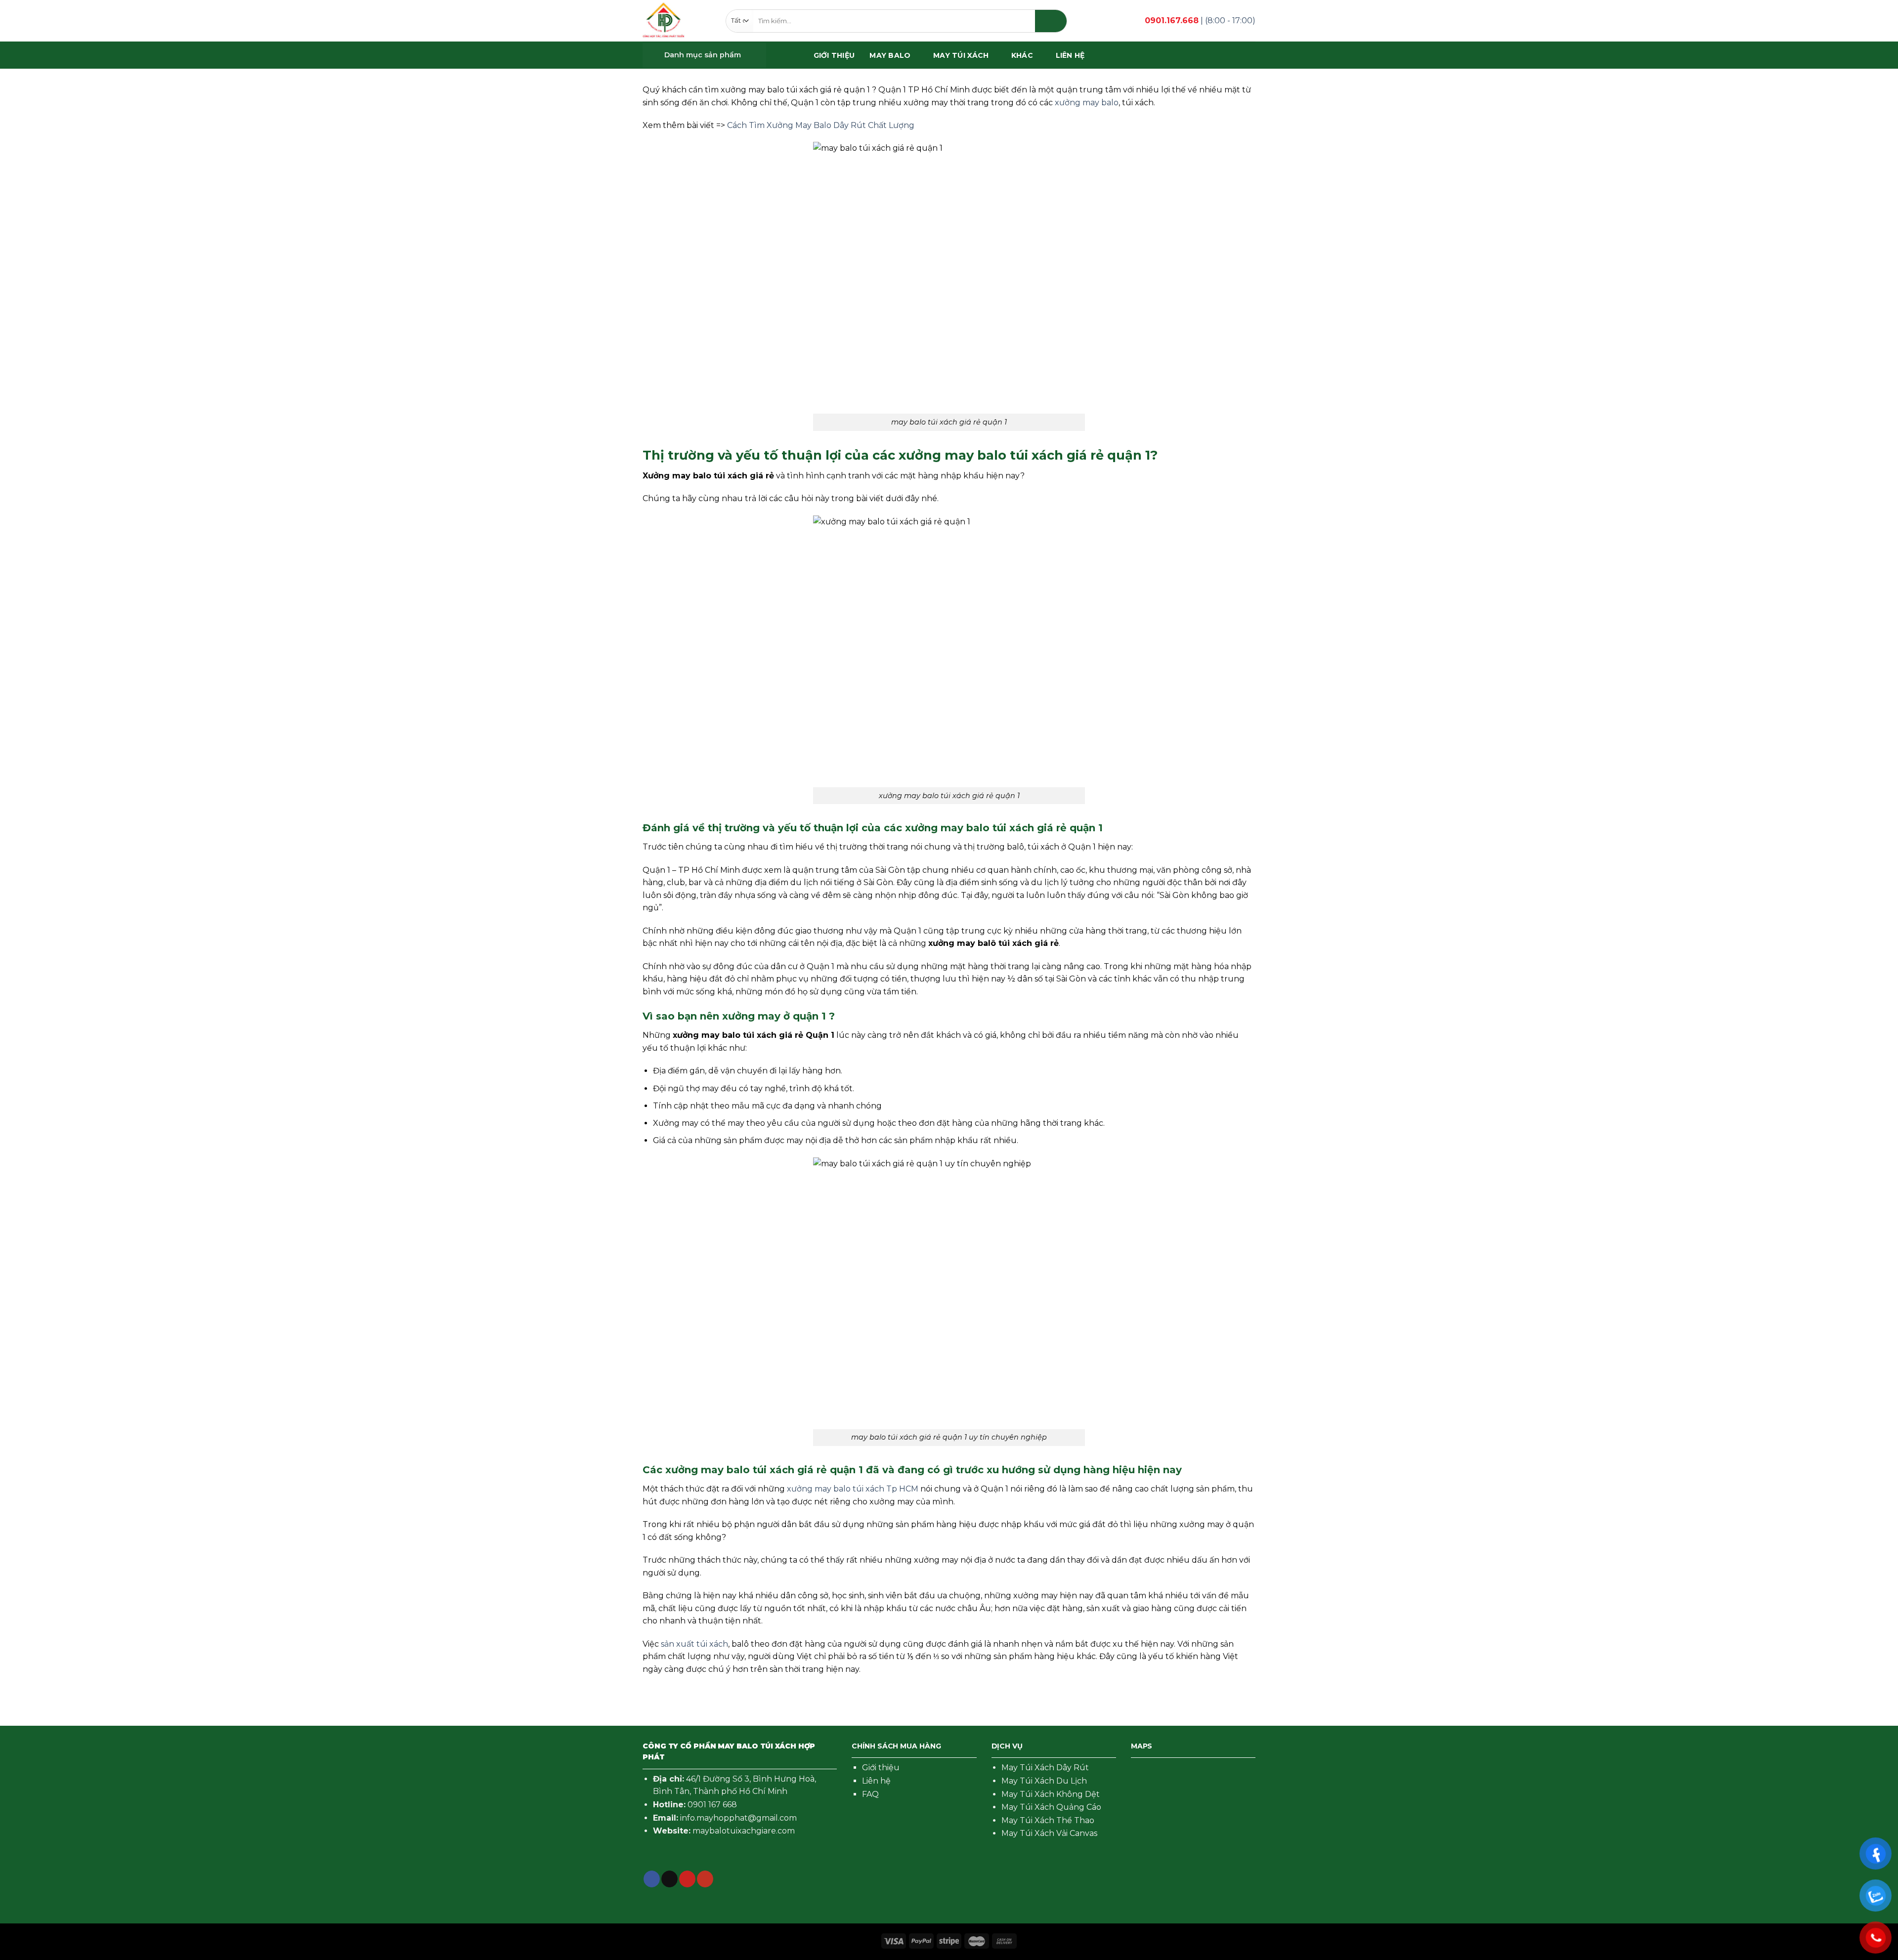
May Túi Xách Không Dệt (1051, 1794)
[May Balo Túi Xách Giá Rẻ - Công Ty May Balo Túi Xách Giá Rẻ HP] (664, 21)
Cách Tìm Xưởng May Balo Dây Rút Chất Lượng (821, 125)
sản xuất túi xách (694, 1644)
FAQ (870, 1794)
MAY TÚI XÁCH (961, 55)
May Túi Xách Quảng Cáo (1051, 1807)
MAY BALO (890, 55)
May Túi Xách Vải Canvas (1049, 1833)
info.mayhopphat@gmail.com (738, 1818)
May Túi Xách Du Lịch (1044, 1781)
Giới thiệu (881, 1768)
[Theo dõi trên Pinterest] (687, 1879)
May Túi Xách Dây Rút (1045, 1768)
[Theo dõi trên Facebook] (652, 1879)
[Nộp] (1051, 21)
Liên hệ (1070, 55)
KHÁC (1022, 55)
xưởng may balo (1087, 103)
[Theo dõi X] (669, 1879)
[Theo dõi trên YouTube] (705, 1879)
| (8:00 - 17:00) (1200, 21)
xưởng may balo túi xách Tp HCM (853, 1489)
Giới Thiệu (834, 55)
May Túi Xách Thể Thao (1048, 1820)
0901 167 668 (712, 1805)
